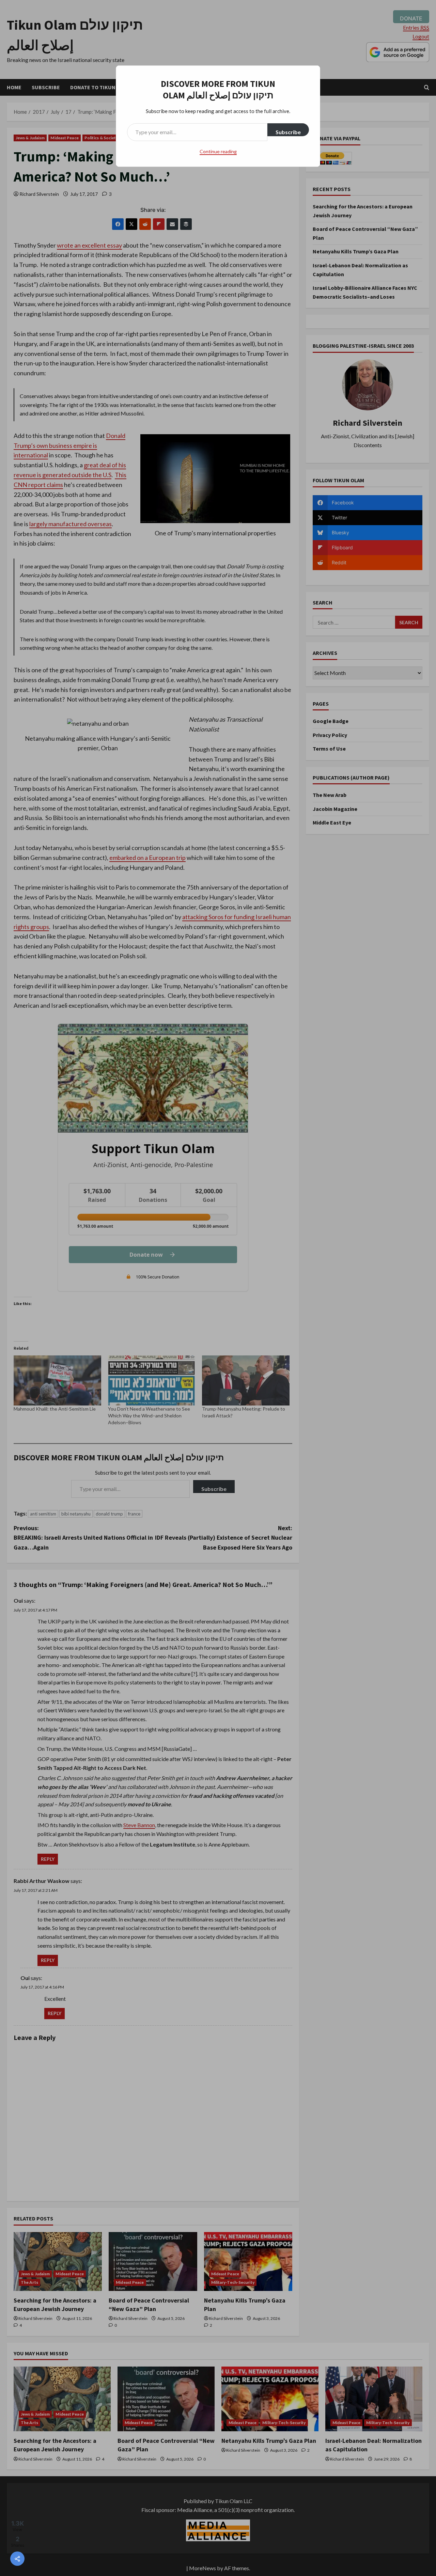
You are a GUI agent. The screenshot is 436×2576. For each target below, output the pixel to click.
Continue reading (218, 151)
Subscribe (288, 132)
